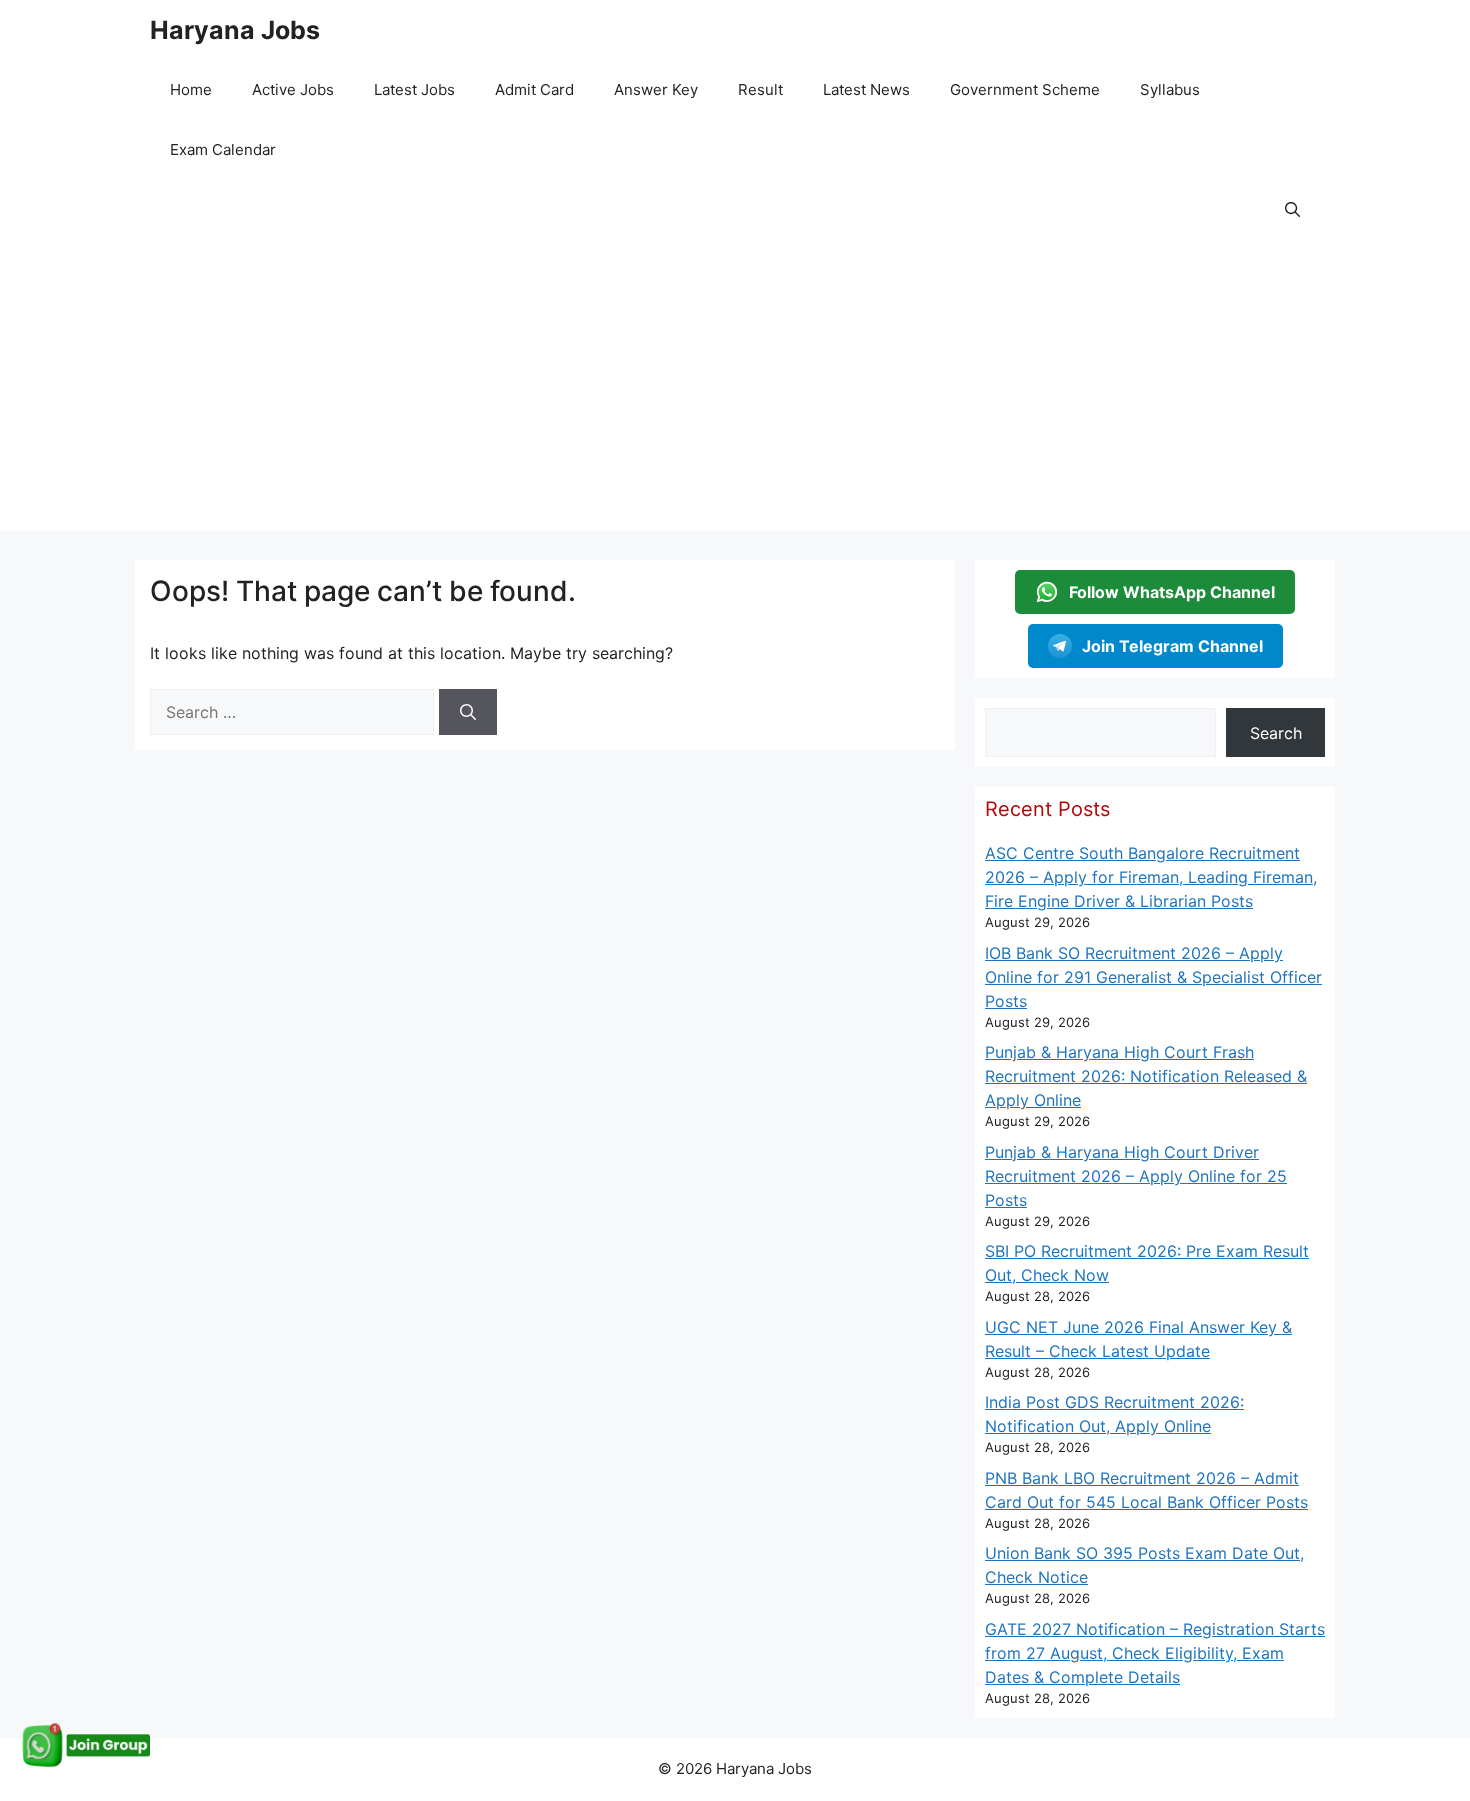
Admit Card (534, 89)
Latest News (866, 89)
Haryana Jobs (235, 30)
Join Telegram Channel (1172, 646)
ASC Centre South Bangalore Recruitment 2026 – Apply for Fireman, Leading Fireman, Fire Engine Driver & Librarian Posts (1151, 877)
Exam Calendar (223, 149)
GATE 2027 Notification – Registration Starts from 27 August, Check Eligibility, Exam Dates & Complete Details (1155, 1653)
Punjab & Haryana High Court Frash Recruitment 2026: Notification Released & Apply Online (1146, 1076)
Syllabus (1170, 89)
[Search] (468, 712)
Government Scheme (1025, 89)
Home (191, 89)
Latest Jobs (414, 89)
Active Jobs (293, 89)
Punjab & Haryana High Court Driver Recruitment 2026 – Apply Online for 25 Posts (1136, 1176)
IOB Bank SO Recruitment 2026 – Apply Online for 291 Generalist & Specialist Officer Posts (1153, 977)
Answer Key (656, 89)
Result (760, 89)
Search (1276, 733)
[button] (1292, 210)
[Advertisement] (735, 390)
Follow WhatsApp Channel (1172, 592)
